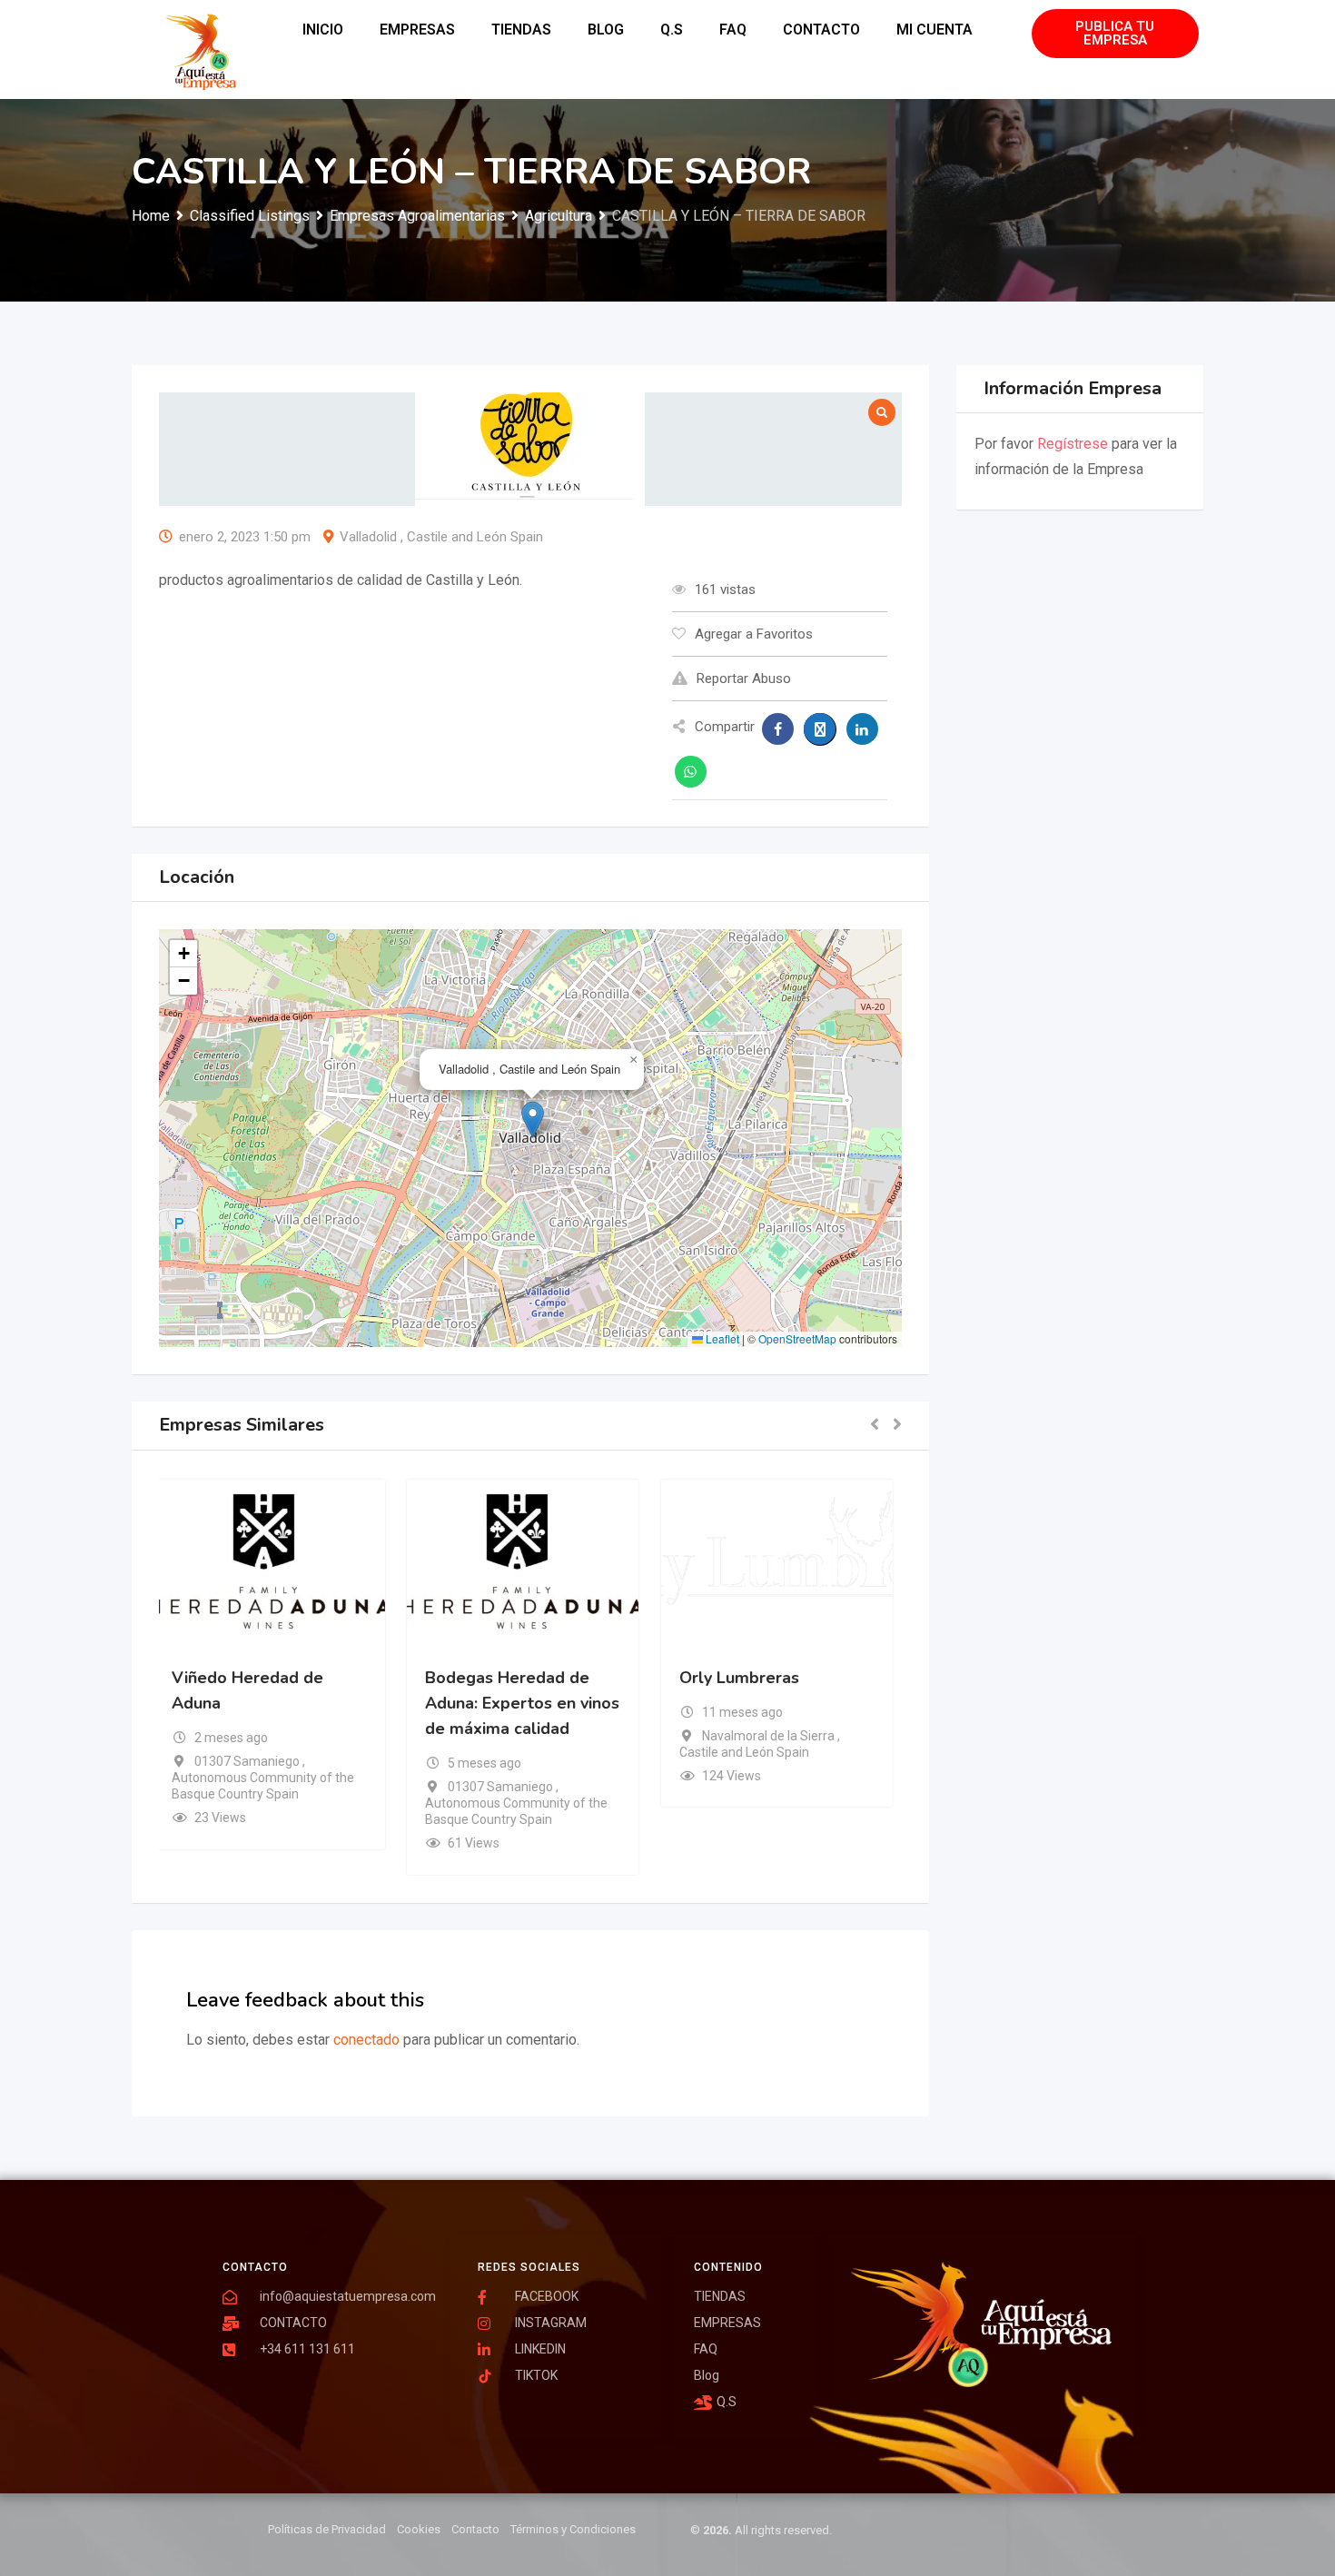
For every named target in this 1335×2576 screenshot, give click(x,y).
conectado (366, 2040)
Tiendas (521, 30)
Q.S (672, 30)
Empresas (417, 30)
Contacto (821, 30)
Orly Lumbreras (747, 1677)
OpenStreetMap (797, 1338)
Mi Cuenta (934, 30)
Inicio (323, 30)
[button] (533, 1120)
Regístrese (1073, 444)
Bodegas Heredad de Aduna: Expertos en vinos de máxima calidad (529, 1702)
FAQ (733, 30)
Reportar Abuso (744, 679)
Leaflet (721, 1338)
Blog (606, 30)
